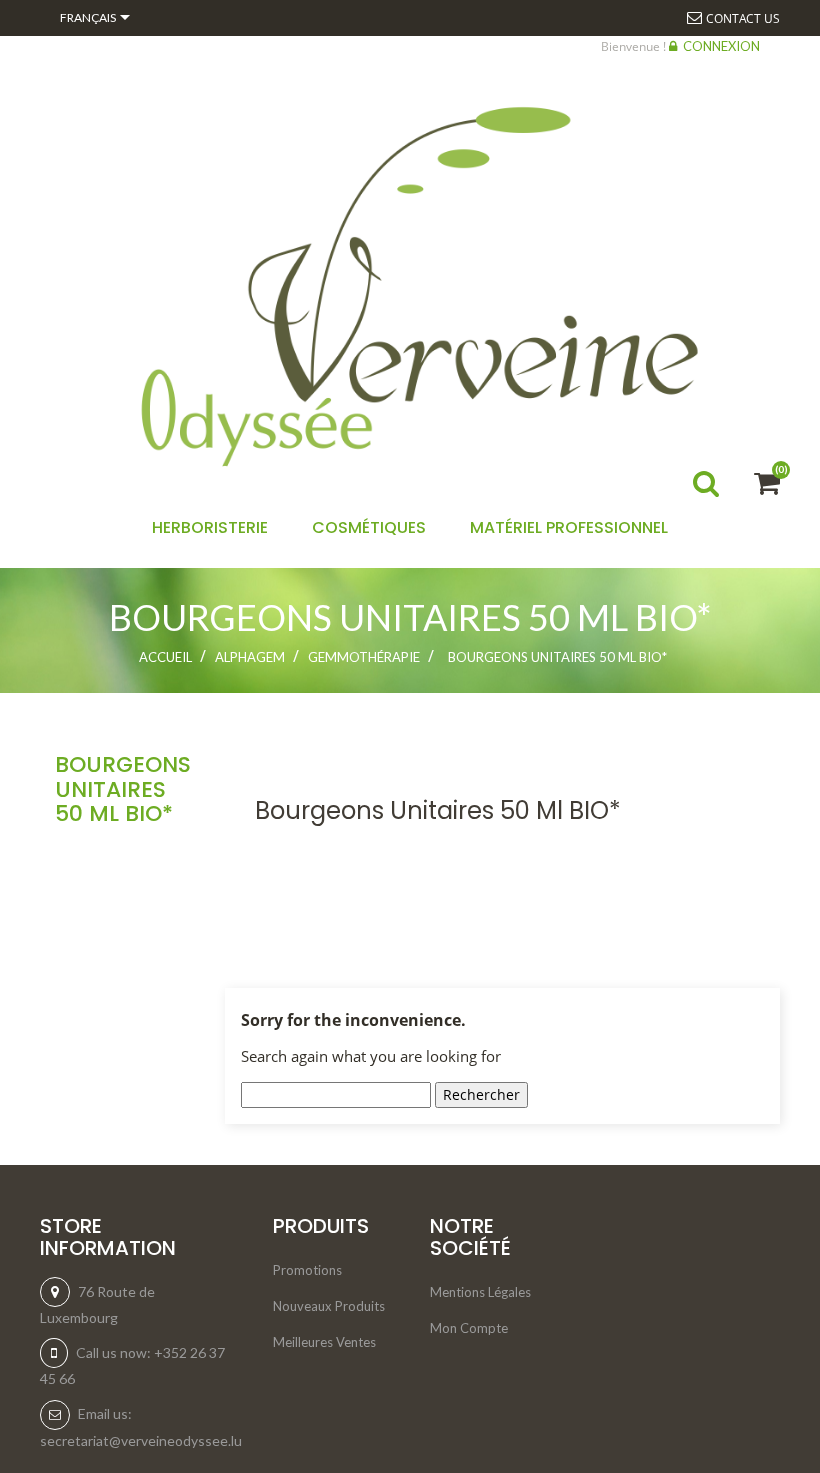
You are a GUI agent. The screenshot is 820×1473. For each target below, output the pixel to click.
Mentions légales (480, 1292)
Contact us (743, 18)
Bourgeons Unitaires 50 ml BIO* (123, 788)
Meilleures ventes (324, 1342)
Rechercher (481, 1094)
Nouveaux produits (329, 1306)
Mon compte (469, 1328)
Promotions (307, 1270)
